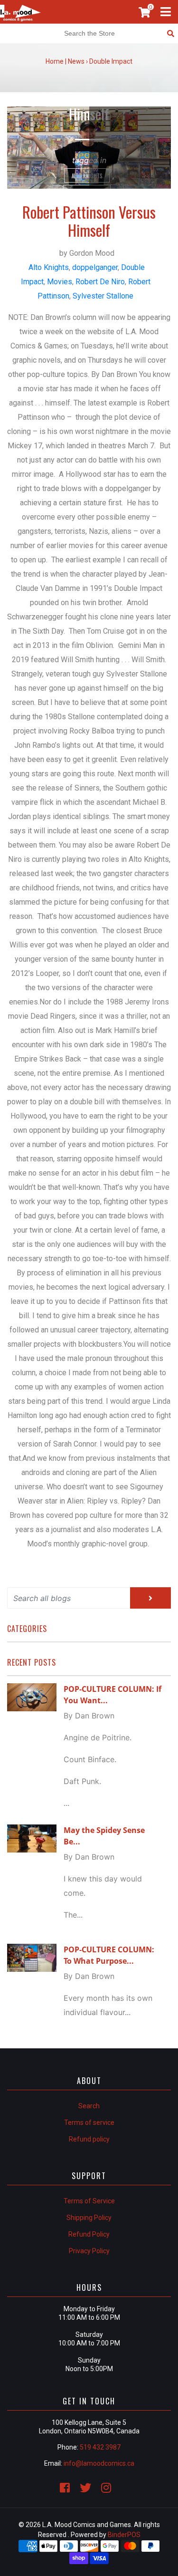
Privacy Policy (89, 2251)
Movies (60, 282)
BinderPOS (124, 2535)
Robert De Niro (100, 282)
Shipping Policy (89, 2218)
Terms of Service (89, 2201)
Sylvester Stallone (103, 296)
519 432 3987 (100, 2447)
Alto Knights (87, 176)
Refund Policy (89, 2234)
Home (55, 61)
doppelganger (95, 267)
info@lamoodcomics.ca (99, 2463)
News (76, 61)
